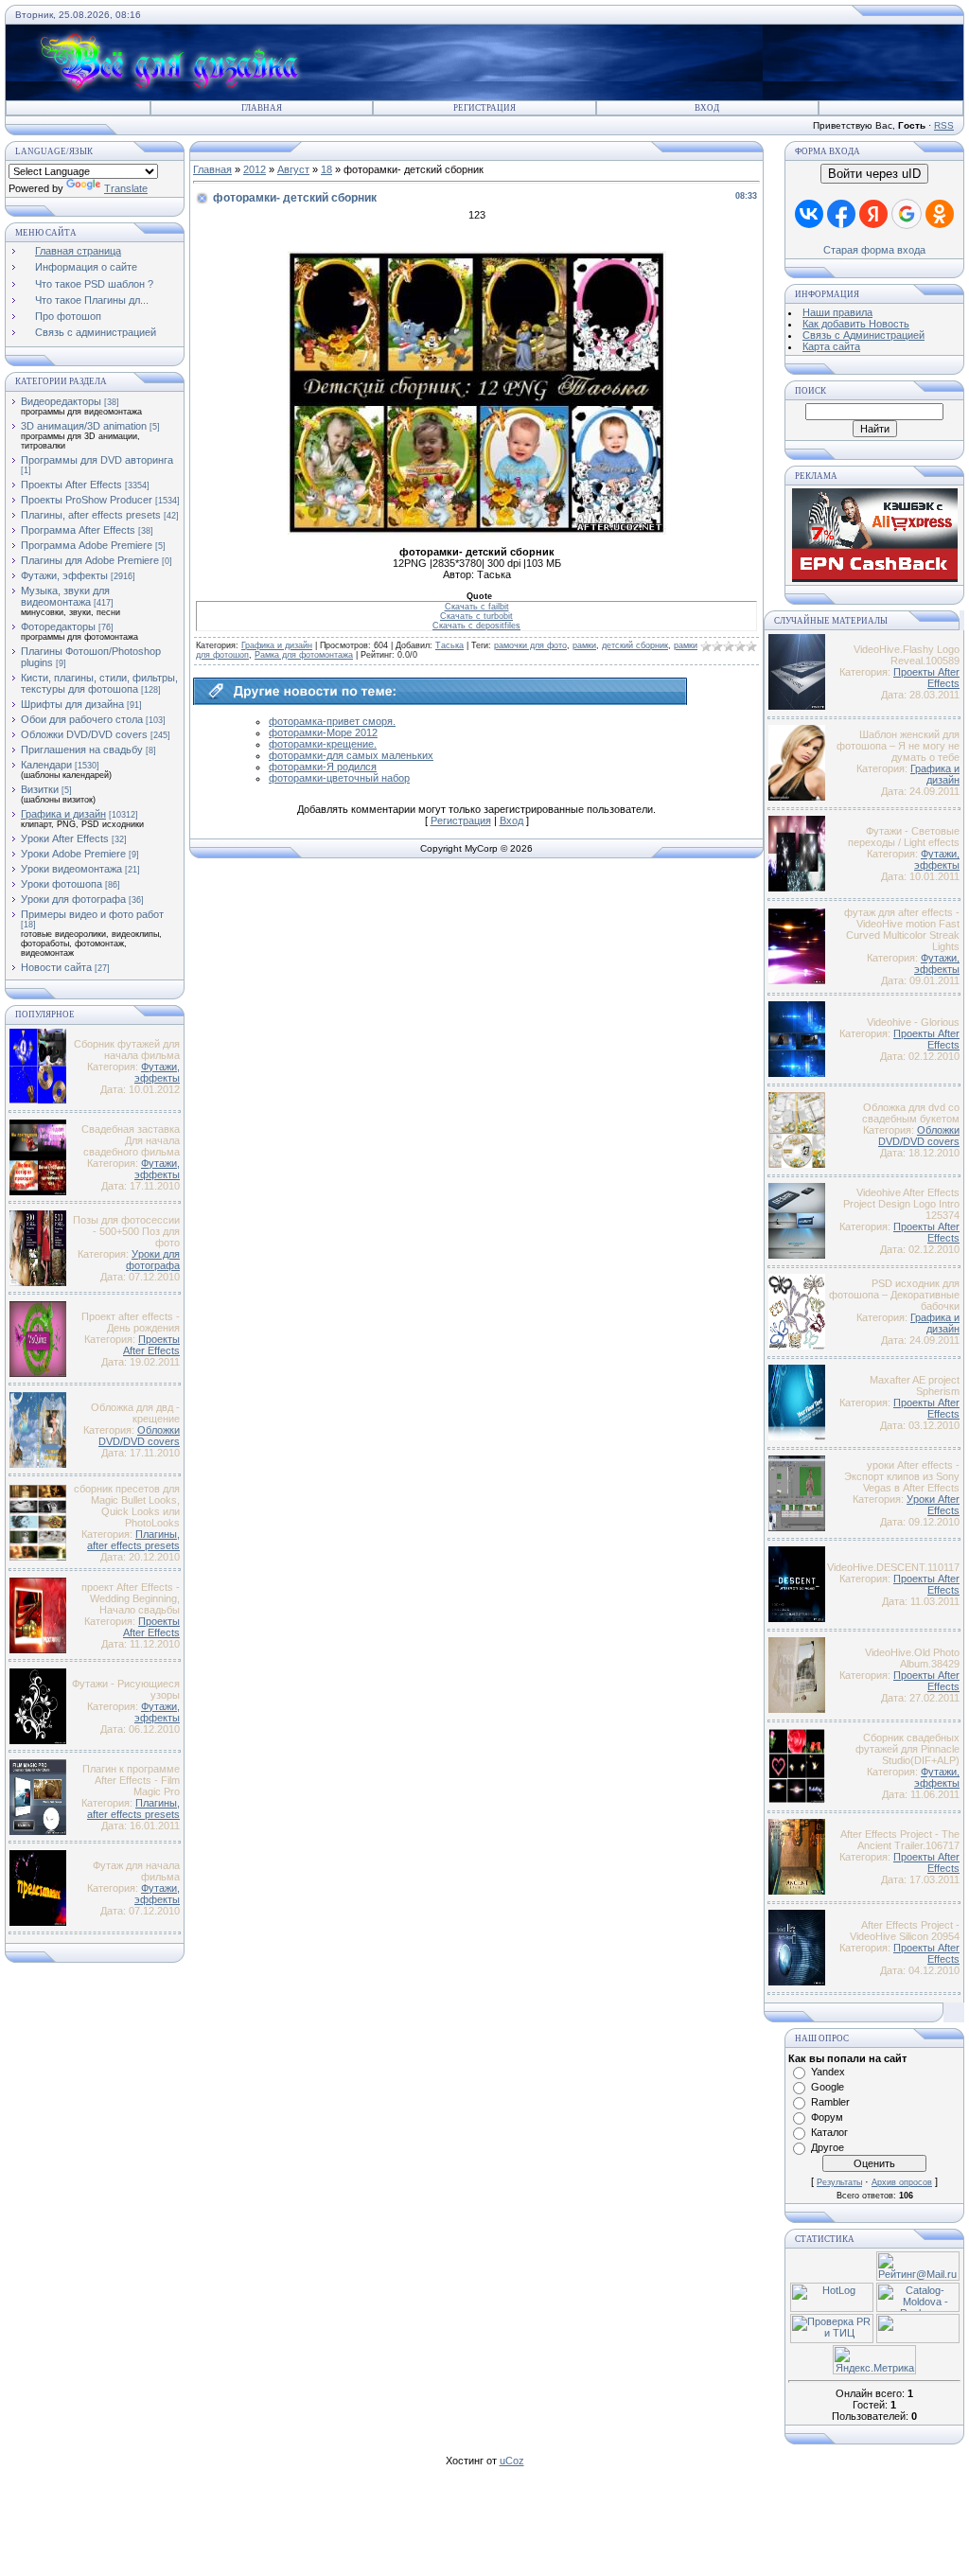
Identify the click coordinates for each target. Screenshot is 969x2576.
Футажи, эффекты (64, 575)
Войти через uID (874, 174)
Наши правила (837, 312)
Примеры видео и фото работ (92, 914)
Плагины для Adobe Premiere (90, 560)
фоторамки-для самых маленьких (351, 755)
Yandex (828, 2072)
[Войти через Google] (907, 214)
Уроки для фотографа (73, 899)
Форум (827, 2117)
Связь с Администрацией (863, 335)
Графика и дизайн (63, 814)
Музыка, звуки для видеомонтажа (65, 596)
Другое (828, 2147)
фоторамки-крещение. (323, 744)
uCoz (512, 2461)
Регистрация (484, 108)
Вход (707, 108)
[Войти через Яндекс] (873, 214)
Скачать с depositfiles (476, 626)
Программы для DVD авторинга (97, 460)
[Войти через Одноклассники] (940, 214)
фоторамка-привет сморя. (332, 721)
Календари (46, 765)
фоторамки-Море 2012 (323, 732)
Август (293, 169)
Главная (262, 108)
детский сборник (635, 645)
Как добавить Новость (856, 324)
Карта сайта (831, 346)
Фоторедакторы (58, 626)
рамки (584, 645)
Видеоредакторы (61, 401)
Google (828, 2087)
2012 (255, 169)
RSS (944, 125)
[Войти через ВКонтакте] (809, 214)
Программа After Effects (78, 530)
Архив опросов (902, 2182)
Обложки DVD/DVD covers (84, 734)
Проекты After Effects (71, 485)
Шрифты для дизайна (72, 704)
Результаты (839, 2182)
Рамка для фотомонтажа (304, 655)
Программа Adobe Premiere (87, 545)
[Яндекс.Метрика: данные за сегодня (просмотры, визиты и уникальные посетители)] (874, 2360)
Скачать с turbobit (476, 616)
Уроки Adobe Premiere (73, 854)
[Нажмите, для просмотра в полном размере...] (477, 531)
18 (326, 169)
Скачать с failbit (477, 607)
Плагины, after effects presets (91, 515)
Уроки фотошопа (62, 884)
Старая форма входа (874, 250)
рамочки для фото (530, 645)
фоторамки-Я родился (323, 767)
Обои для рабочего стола (82, 719)
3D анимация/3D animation (84, 426)
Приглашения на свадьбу (82, 750)
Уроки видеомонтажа (71, 869)
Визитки (40, 789)
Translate (126, 188)
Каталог (829, 2132)
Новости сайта (56, 967)
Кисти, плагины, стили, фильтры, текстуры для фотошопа (99, 683)
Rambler (830, 2102)
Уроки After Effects (65, 838)
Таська (449, 645)
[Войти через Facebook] (841, 214)
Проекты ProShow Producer (87, 500)
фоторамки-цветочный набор (339, 778)
